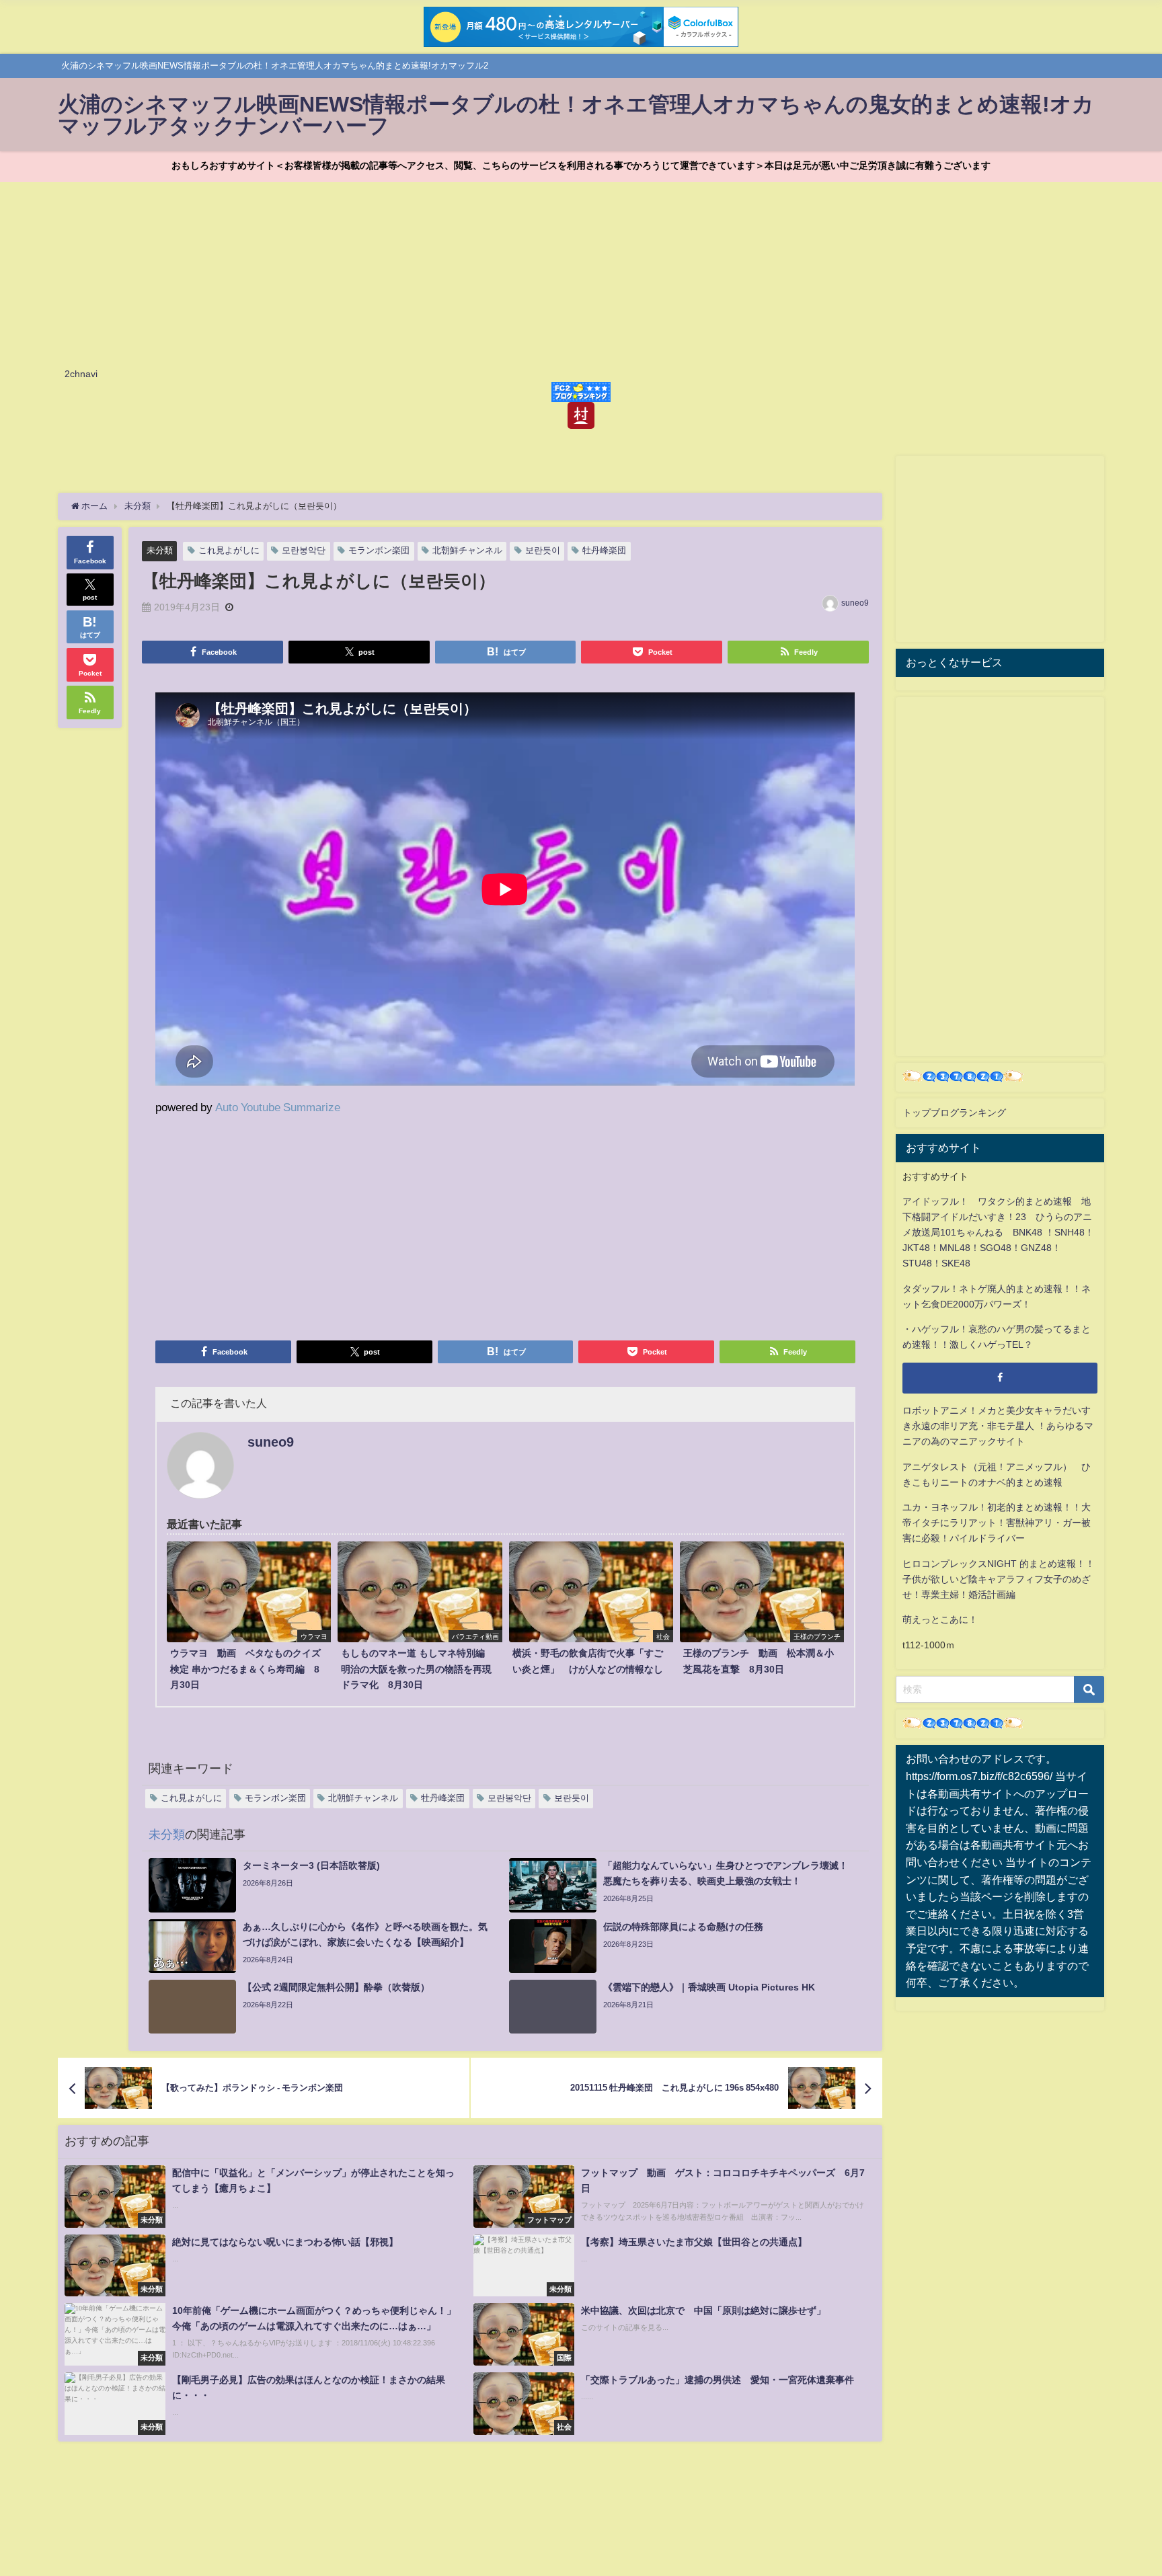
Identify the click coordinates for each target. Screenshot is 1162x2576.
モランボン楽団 (379, 550)
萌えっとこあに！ (940, 1619)
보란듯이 (543, 550)
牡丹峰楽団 (604, 550)
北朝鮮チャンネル (467, 550)
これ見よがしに (229, 550)
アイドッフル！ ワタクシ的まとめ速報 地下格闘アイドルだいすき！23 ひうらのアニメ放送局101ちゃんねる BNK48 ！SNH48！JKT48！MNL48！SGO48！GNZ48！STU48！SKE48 (998, 1232)
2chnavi (81, 374)
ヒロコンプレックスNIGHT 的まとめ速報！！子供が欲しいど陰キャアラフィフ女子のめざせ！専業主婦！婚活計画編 (999, 1579)
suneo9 (855, 603)
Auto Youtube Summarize (278, 1107)
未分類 (160, 550)
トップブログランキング (954, 1113)
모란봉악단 (304, 550)
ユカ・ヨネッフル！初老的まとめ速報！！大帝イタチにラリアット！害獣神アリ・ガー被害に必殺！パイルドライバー (997, 1523)
